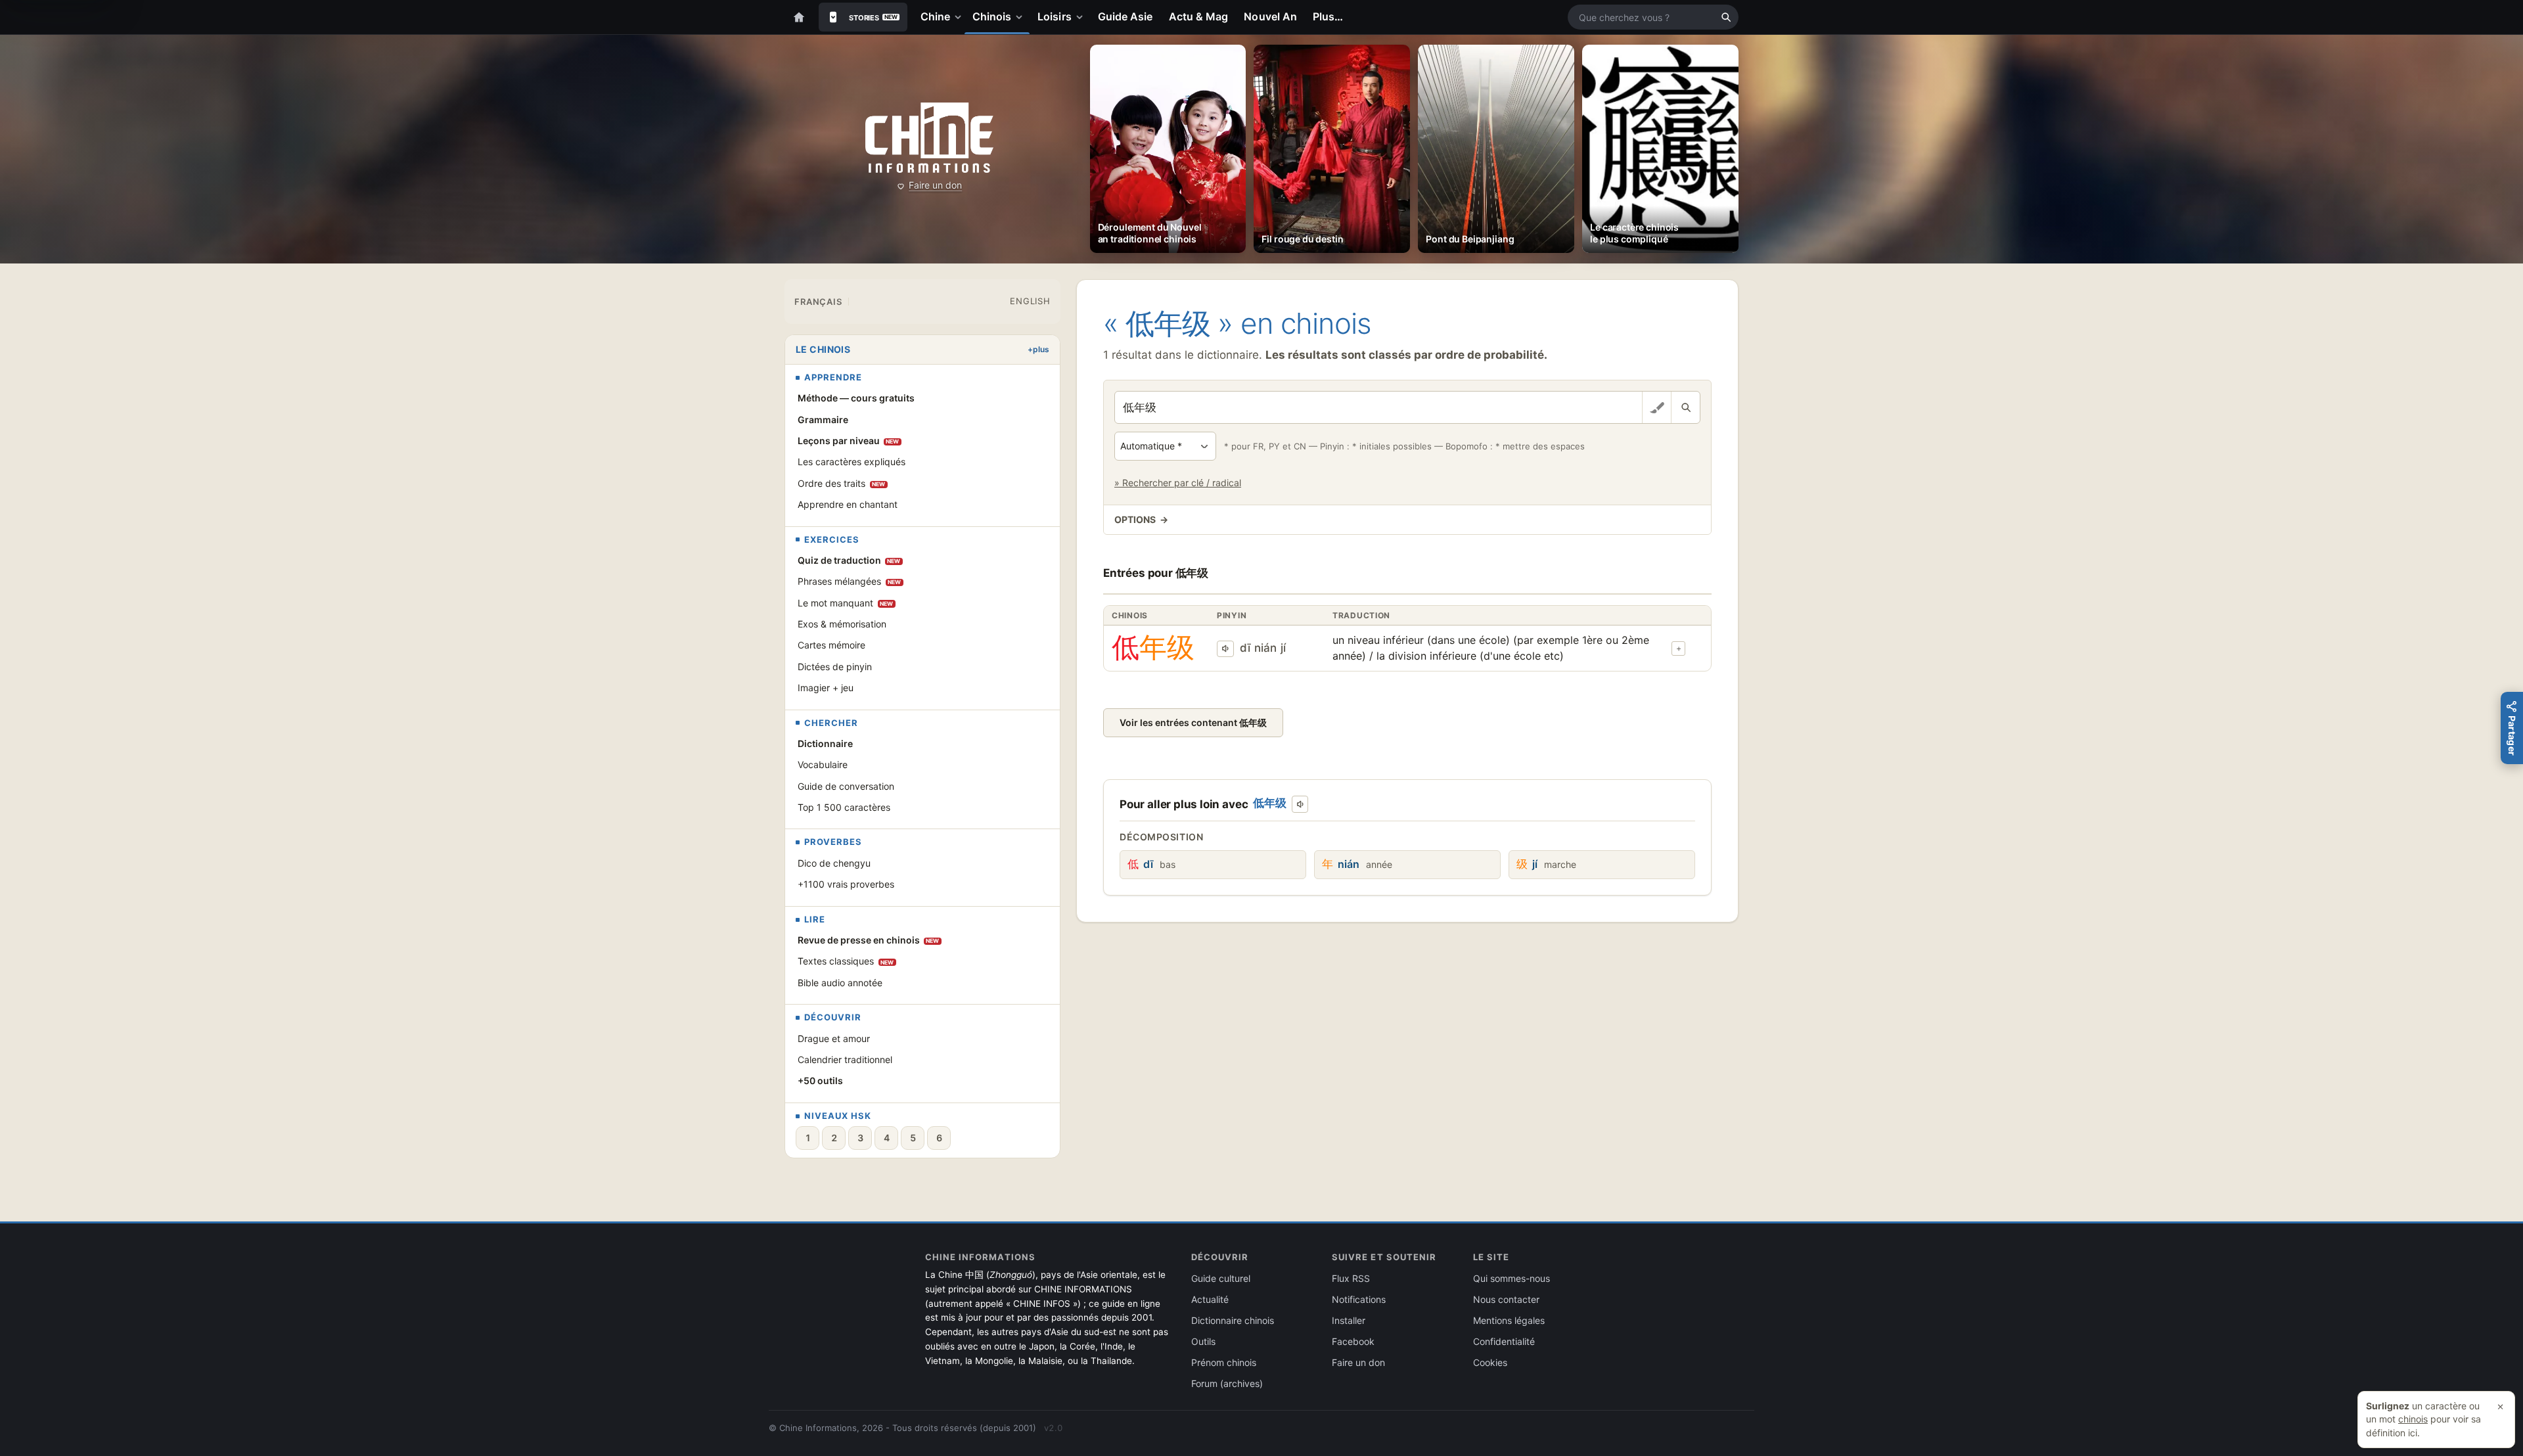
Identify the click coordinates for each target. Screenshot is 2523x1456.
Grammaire (823, 420)
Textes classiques (846, 961)
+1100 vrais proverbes (846, 884)
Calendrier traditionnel (845, 1059)
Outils (1203, 1341)
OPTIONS (1141, 519)
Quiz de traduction (849, 560)
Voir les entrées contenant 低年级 (1193, 722)
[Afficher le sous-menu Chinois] (1022, 17)
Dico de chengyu (834, 863)
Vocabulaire (823, 764)
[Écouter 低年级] (1225, 649)
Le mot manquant (846, 603)
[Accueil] (799, 17)
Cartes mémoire (831, 645)
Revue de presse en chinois (869, 940)
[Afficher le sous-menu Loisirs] (1082, 17)
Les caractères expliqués (852, 462)
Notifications (1359, 1299)
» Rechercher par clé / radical (1178, 483)
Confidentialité (1504, 1341)
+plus (1038, 349)
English (1030, 301)
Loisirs (1055, 16)
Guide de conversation (846, 786)
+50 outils (820, 1081)
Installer (1349, 1320)
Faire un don (935, 185)
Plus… (1328, 16)
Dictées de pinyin (835, 667)
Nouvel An (1270, 16)
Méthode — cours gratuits (856, 398)
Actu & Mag (1199, 16)
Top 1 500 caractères (844, 807)
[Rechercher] (1726, 17)
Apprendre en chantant (848, 504)
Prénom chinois (1224, 1362)
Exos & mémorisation (842, 624)
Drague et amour (834, 1038)
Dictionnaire (825, 743)
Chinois (992, 16)
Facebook (1353, 1341)
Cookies (1490, 1362)
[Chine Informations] (929, 138)
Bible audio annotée (840, 983)
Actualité (1210, 1299)
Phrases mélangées (850, 581)
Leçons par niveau (849, 441)
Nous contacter (1506, 1299)
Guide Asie (1125, 16)
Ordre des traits (842, 483)
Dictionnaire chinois (1233, 1320)
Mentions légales (1509, 1320)
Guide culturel (1221, 1278)
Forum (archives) (1227, 1383)
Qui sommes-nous (1512, 1278)
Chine (935, 16)
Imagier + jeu (826, 688)
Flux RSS (1351, 1278)
